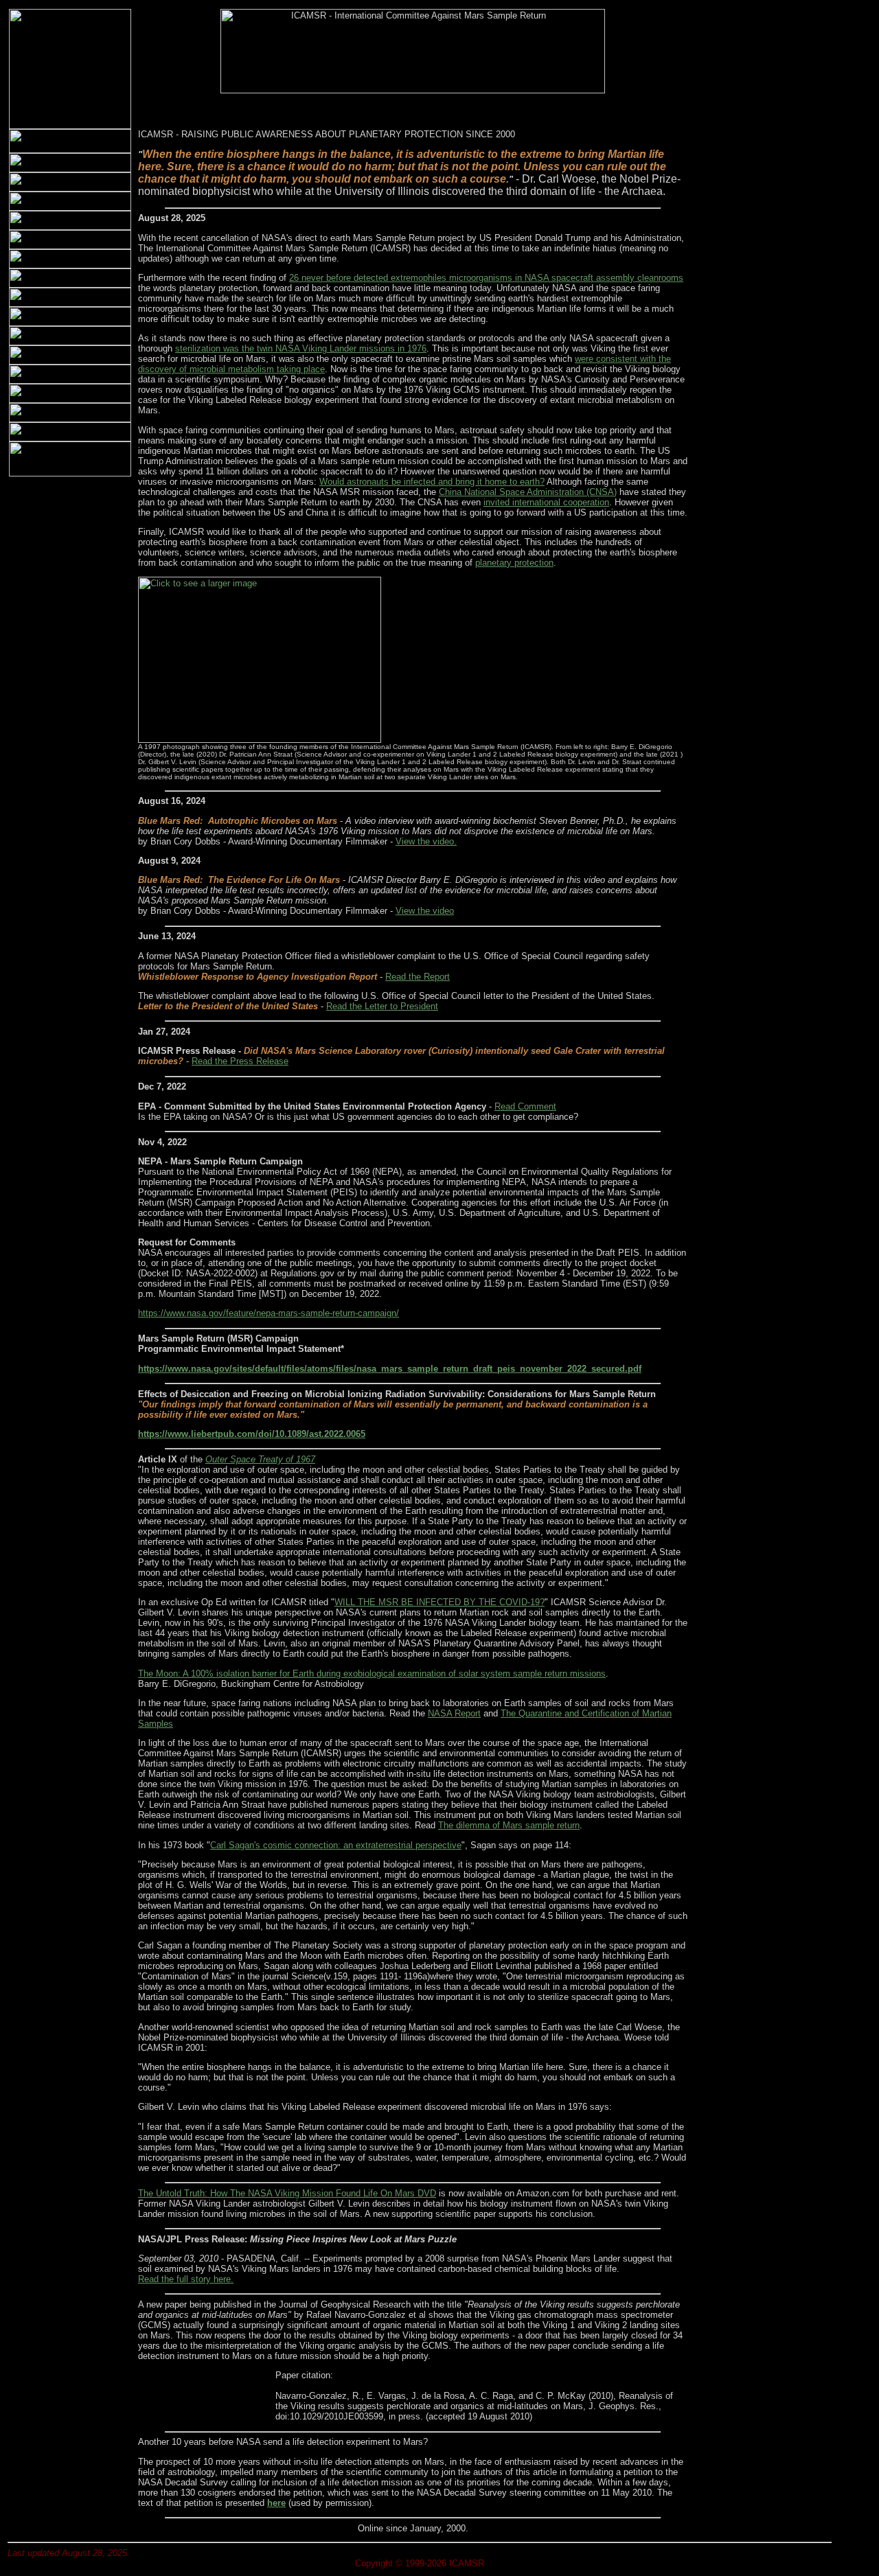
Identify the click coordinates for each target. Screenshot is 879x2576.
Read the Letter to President (382, 1006)
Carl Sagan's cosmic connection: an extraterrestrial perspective (336, 1845)
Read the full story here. (186, 2279)
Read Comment (525, 1106)
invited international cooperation (546, 502)
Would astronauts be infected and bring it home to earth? (432, 482)
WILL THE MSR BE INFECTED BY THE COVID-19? (439, 1602)
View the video (425, 911)
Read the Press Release (240, 1061)
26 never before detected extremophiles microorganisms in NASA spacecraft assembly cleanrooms (486, 278)
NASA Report (454, 1713)
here (276, 2503)
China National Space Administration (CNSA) (528, 492)
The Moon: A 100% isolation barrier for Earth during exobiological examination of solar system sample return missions (372, 1674)
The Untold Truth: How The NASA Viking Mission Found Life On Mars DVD (287, 2193)
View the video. (426, 841)
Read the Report (418, 977)
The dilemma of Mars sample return (509, 1825)
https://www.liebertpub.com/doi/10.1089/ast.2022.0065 (252, 1434)
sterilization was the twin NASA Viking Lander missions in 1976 (301, 348)
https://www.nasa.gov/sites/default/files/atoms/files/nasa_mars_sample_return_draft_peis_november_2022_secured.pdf (390, 1369)
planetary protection (514, 563)
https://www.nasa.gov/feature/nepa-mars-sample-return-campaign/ (269, 1313)
